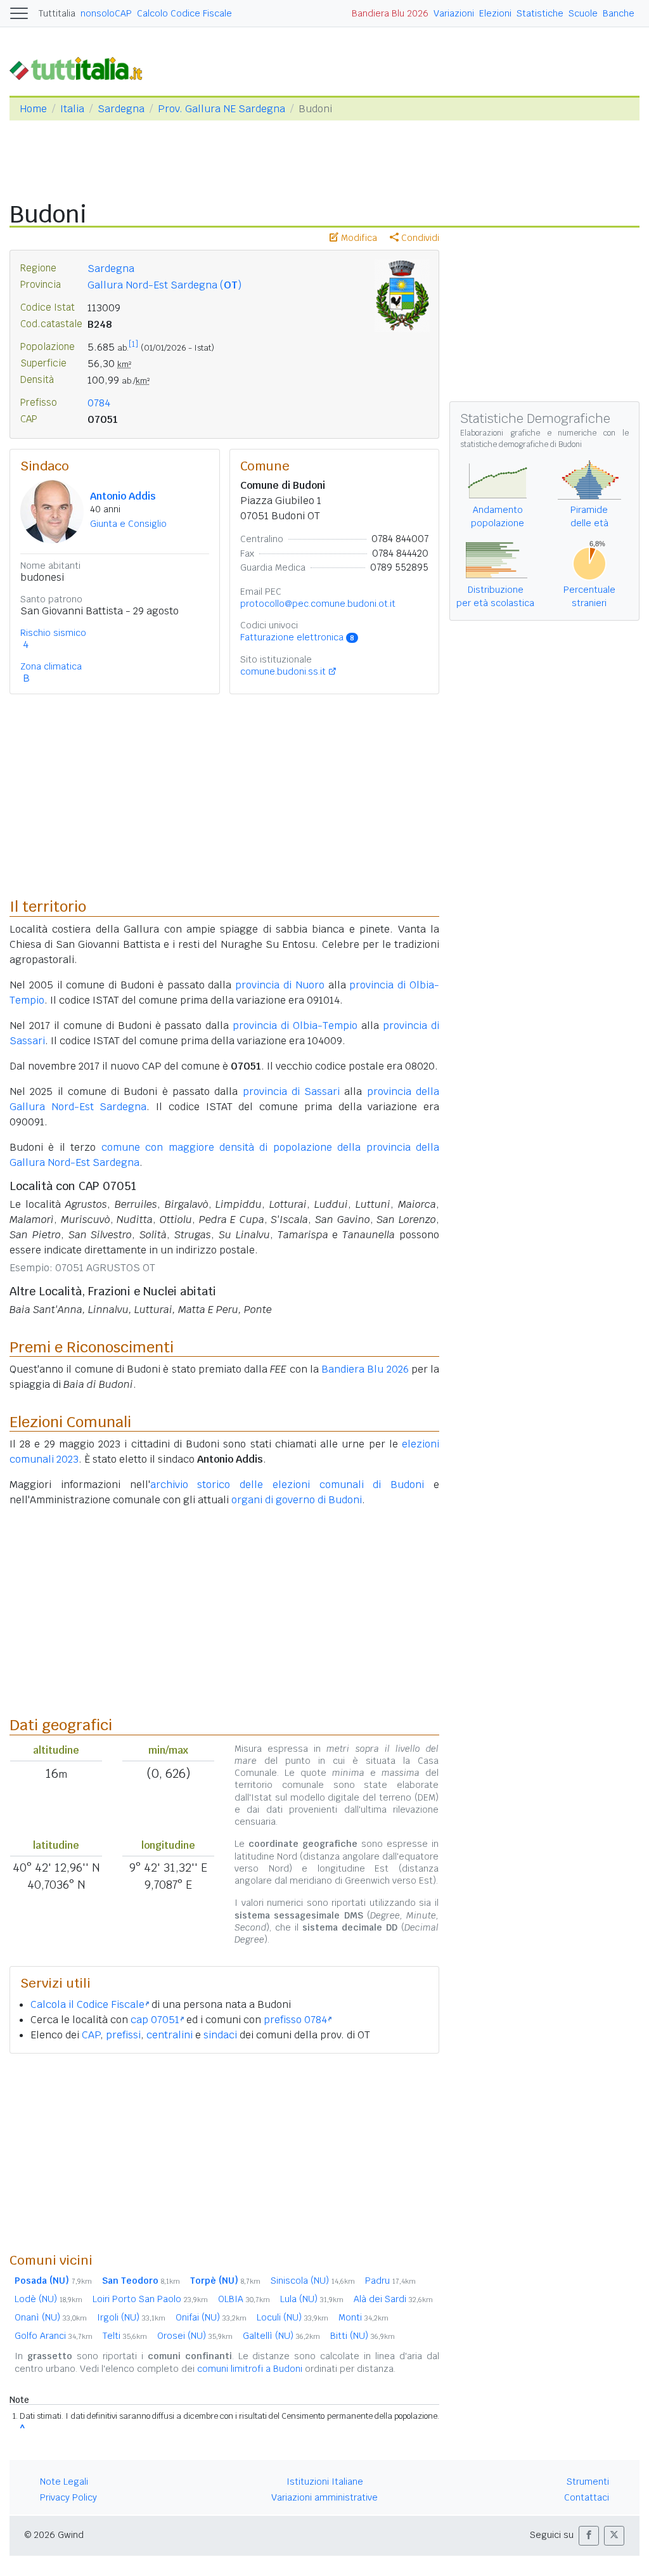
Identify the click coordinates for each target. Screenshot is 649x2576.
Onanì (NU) (51, 2317)
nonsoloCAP (106, 13)
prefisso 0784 (295, 2020)
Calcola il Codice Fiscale (87, 2004)
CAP (91, 2035)
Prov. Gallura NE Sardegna (222, 109)
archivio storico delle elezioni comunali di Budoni (287, 1485)
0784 (99, 403)
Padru (390, 2281)
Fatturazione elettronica (297, 637)
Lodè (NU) (48, 2299)
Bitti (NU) (363, 2336)
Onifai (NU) (211, 2317)
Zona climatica (51, 666)
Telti (125, 2336)
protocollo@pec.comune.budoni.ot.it (318, 604)
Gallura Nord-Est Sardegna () (164, 285)
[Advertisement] (224, 2152)
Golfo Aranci (54, 2336)
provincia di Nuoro (280, 985)
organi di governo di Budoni (297, 1500)
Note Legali (64, 2482)
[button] (589, 2536)
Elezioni (495, 13)
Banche (619, 13)
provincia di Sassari (292, 1091)
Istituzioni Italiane (325, 2482)
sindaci (220, 2035)
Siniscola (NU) (313, 2281)
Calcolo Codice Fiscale (184, 13)
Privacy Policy (68, 2497)
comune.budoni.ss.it (283, 671)
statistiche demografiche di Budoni (521, 444)
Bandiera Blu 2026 (390, 13)
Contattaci (587, 2497)
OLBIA (244, 2299)
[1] (133, 344)
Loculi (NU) (292, 2317)
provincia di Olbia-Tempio (295, 1026)
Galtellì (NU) (281, 2336)
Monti (363, 2317)
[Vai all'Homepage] (81, 68)
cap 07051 (155, 2020)
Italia (72, 109)
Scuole (583, 13)
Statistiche (540, 13)
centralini (170, 2035)
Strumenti (588, 2482)
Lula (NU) (312, 2299)
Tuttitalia (57, 13)
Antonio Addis (123, 496)
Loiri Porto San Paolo (150, 2299)
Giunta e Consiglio (128, 524)
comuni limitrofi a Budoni (250, 2369)
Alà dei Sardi (393, 2299)
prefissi (123, 2035)
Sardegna (121, 109)
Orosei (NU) (195, 2336)
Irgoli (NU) (131, 2317)
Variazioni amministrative (324, 2497)
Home (33, 109)
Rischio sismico (53, 633)
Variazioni (454, 13)
